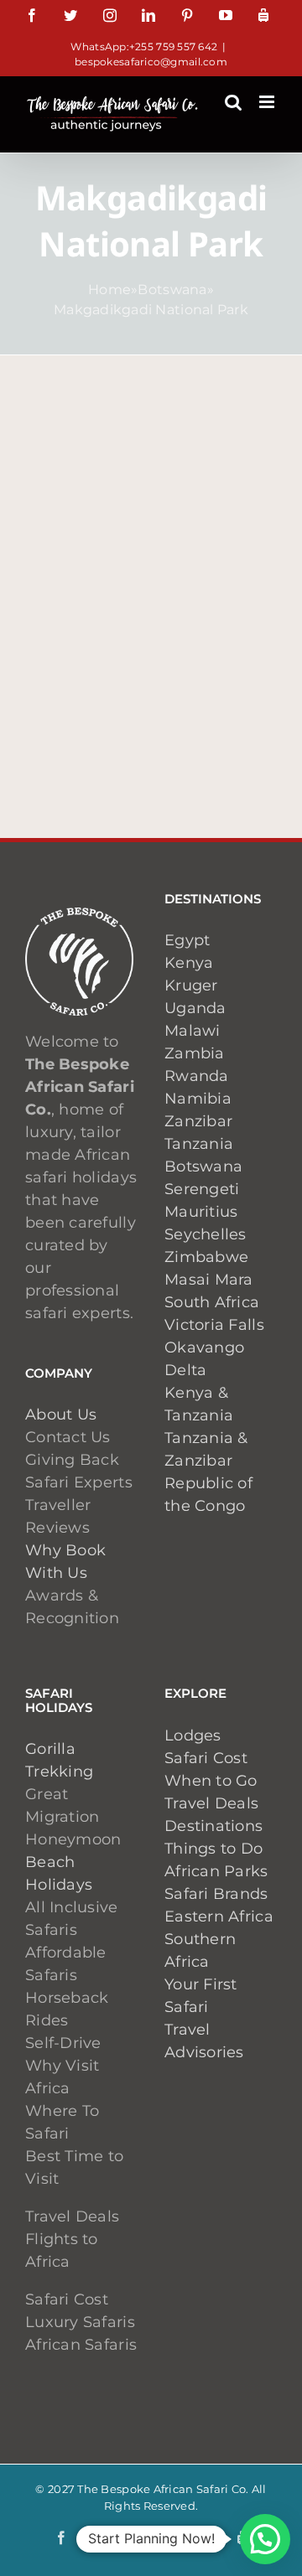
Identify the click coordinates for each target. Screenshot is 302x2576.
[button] (265, 2539)
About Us (61, 1415)
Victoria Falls (214, 1325)
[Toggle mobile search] (233, 102)
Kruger (191, 985)
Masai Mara (209, 1280)
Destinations (213, 1826)
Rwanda (197, 1076)
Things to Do (213, 1849)
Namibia (198, 1099)
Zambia (195, 1053)
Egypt (187, 940)
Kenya (189, 963)
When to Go (211, 1781)
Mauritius (201, 1212)
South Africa (212, 1302)
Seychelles (206, 1234)
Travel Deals (211, 1803)
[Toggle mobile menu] (268, 102)
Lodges (193, 1735)
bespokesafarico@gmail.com (151, 62)
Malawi (193, 1031)
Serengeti (202, 1189)
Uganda (195, 1008)
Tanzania (199, 1144)
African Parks (216, 1871)
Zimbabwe (206, 1257)
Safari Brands (216, 1894)
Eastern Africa (219, 1916)
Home (109, 290)
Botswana (172, 290)
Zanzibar (198, 1121)
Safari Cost (206, 1758)
